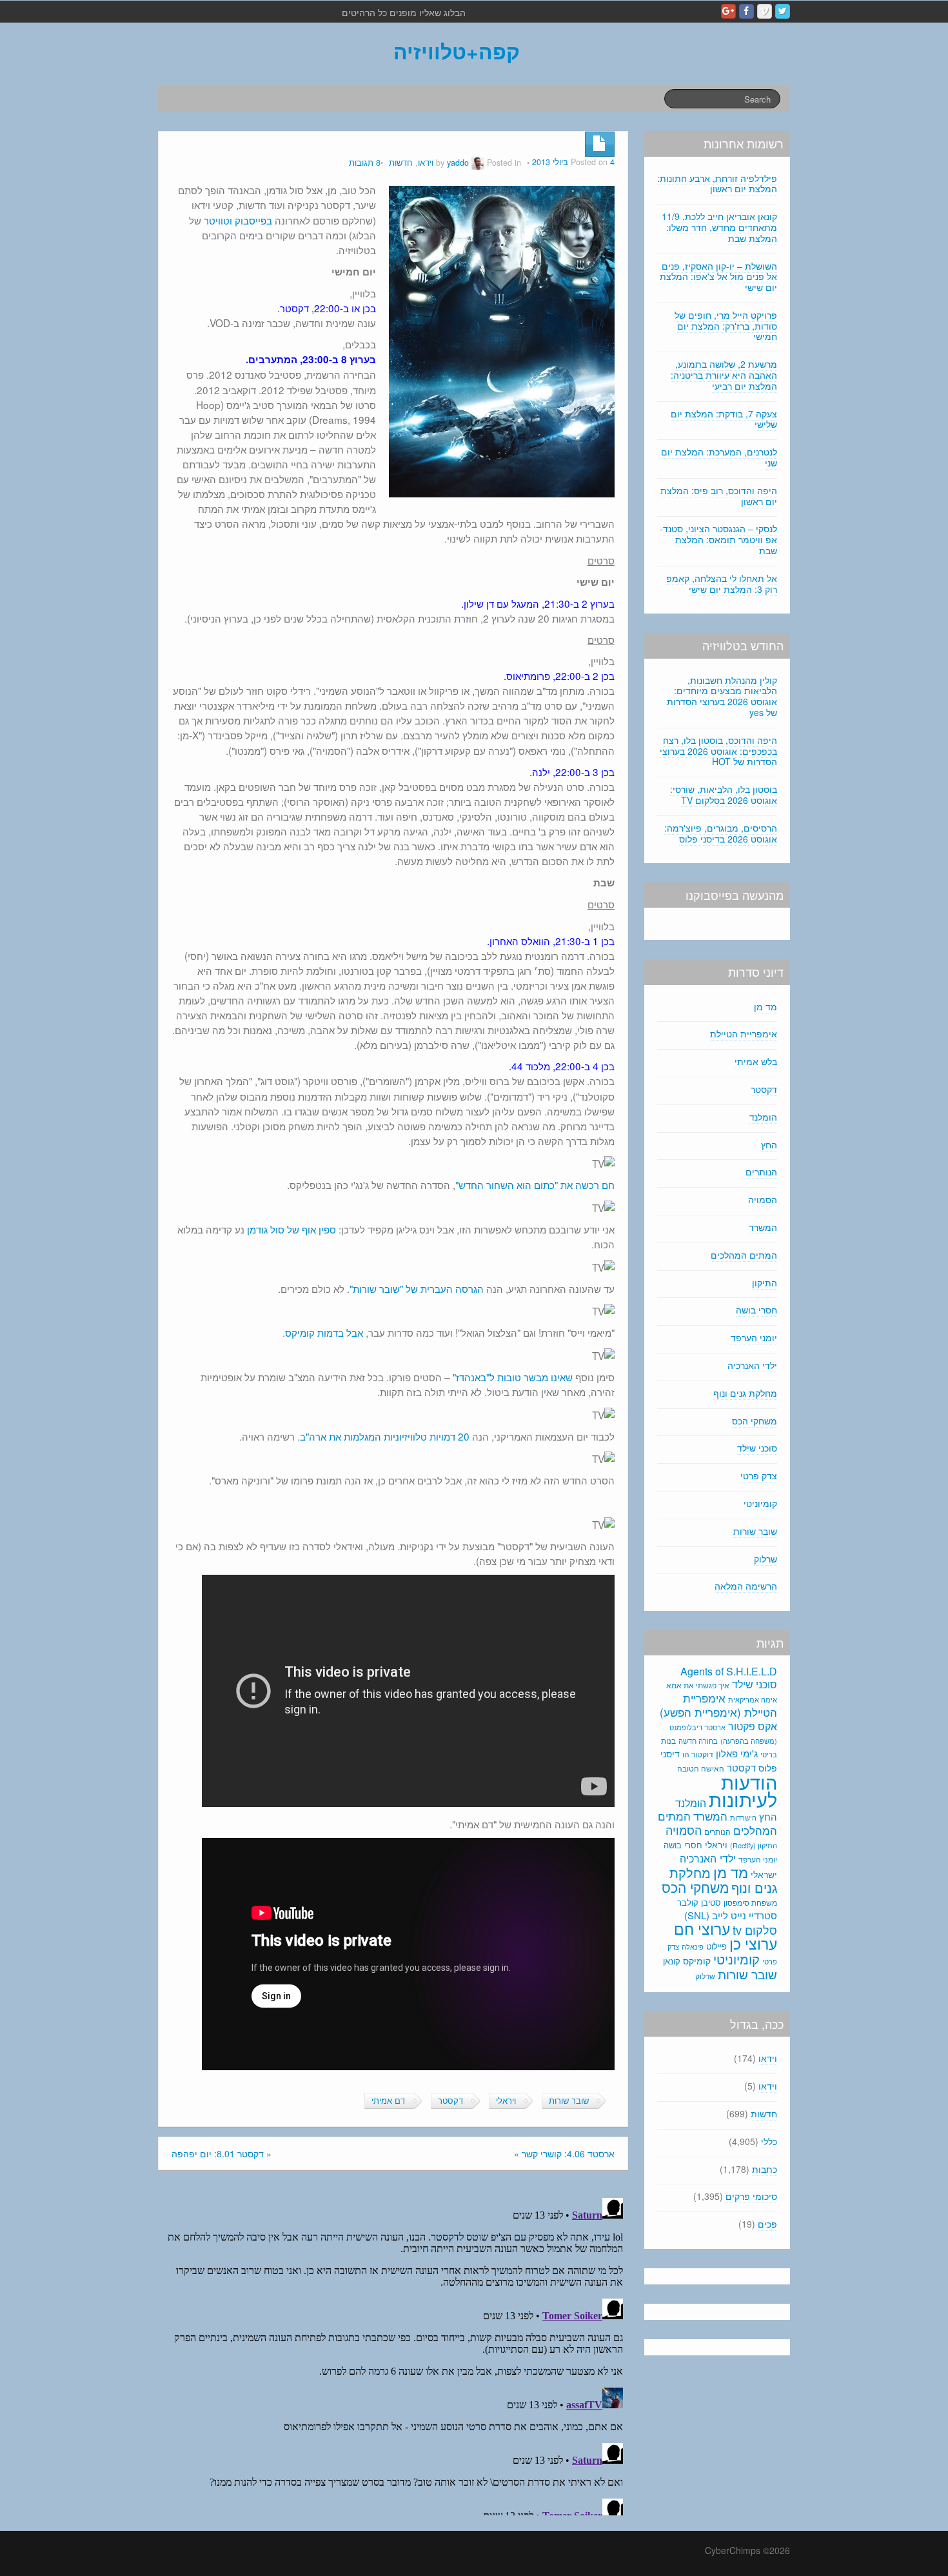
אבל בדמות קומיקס (324, 1332)
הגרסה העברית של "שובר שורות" (417, 1288)
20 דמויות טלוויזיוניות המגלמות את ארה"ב (385, 1436)
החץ (769, 1144)
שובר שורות (569, 2101)
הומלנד (763, 1117)
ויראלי (506, 2101)
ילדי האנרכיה (752, 1365)
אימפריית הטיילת (744, 1033)
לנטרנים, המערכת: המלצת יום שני (719, 457)
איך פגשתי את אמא (698, 1685)
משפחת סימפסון (750, 1902)
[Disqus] (393, 2354)
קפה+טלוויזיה (457, 51)
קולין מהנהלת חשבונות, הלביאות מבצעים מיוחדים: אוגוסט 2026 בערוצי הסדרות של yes (722, 696)
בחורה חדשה (698, 1741)
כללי (769, 2141)
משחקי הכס (755, 1421)
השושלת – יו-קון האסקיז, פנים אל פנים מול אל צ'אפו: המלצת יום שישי (718, 277)
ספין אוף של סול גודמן (291, 1229)
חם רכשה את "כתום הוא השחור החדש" (535, 1184)
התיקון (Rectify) (754, 1845)
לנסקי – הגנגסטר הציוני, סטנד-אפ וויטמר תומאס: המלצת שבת (718, 539)
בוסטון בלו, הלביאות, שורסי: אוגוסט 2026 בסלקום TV (724, 794)
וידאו (426, 163)
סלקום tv (755, 1930)
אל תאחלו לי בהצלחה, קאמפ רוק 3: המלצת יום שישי (722, 584)
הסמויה (763, 1199)
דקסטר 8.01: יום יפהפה (218, 2153)
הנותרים (761, 1172)
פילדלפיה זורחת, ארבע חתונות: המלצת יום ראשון (717, 184)
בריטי (769, 1754)
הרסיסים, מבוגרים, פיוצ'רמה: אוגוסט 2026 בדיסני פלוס (721, 833)
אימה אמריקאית (753, 1699)
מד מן (765, 1006)
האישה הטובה (701, 1768)
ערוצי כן (753, 1943)
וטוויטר (218, 220)
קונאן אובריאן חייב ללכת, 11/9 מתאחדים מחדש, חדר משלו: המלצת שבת (719, 227)
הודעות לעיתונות (743, 1790)
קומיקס (697, 1961)
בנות (668, 1741)
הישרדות (743, 1817)
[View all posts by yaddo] (478, 163)
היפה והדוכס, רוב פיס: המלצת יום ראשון (719, 496)
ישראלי (764, 1874)
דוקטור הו (698, 1754)
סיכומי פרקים (751, 2196)
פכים (767, 2224)
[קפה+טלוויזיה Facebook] (746, 11)
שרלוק (765, 1559)
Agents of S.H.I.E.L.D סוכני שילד (729, 1678)
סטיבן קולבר (699, 1902)
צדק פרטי (759, 1475)
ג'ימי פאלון (737, 1753)
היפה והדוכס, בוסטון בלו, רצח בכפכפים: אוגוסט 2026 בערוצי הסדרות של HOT (718, 751)
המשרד (763, 1227)
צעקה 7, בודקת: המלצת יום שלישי (724, 419)
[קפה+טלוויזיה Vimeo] (765, 11)
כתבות (765, 2169)
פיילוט (716, 1946)
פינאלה (693, 1946)
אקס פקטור (753, 1726)
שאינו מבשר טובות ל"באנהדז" (513, 1377)
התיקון (765, 1283)
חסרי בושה (756, 1310)
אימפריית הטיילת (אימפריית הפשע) (718, 1705)
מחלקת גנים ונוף (745, 1393)
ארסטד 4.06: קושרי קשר (568, 2153)
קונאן (672, 1961)
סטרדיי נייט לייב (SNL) (731, 1915)
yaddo (458, 163)
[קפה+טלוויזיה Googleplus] (728, 11)
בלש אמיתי (756, 1061)
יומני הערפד (754, 1337)
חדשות (401, 163)
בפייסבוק (253, 220)
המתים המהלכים (744, 1255)
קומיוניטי (760, 1503)
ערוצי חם (702, 1928)
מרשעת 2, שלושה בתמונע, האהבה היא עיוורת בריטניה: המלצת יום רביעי (724, 375)
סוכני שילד (757, 1448)
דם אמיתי (388, 2101)
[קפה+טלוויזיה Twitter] (783, 11)
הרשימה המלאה (746, 1586)
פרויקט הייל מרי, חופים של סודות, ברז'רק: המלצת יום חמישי (726, 326)
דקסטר (450, 2101)
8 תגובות (365, 163)
